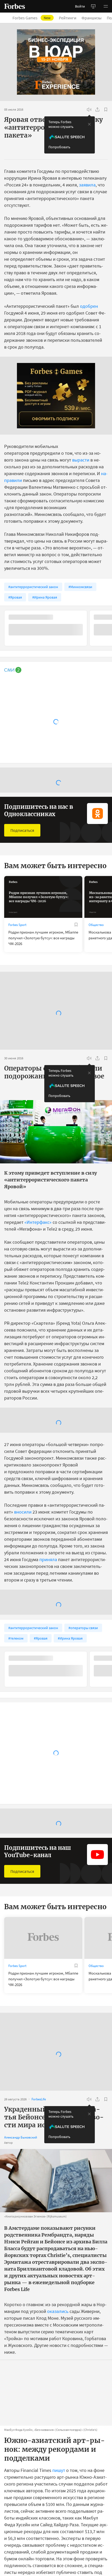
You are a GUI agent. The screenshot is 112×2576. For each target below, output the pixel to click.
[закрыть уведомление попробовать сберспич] (89, 124)
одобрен (89, 306)
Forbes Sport (17, 925)
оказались (58, 2311)
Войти (80, 6)
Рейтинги (68, 18)
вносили (23, 1512)
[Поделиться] (97, 110)
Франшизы (92, 18)
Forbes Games (32, 18)
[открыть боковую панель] (93, 6)
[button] (106, 6)
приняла (48, 1559)
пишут (59, 2470)
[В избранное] (106, 110)
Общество (96, 925)
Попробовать (59, 147)
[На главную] (15, 6)
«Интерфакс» (38, 1222)
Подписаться (22, 830)
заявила (87, 185)
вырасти (81, 460)
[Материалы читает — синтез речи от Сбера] (89, 110)
